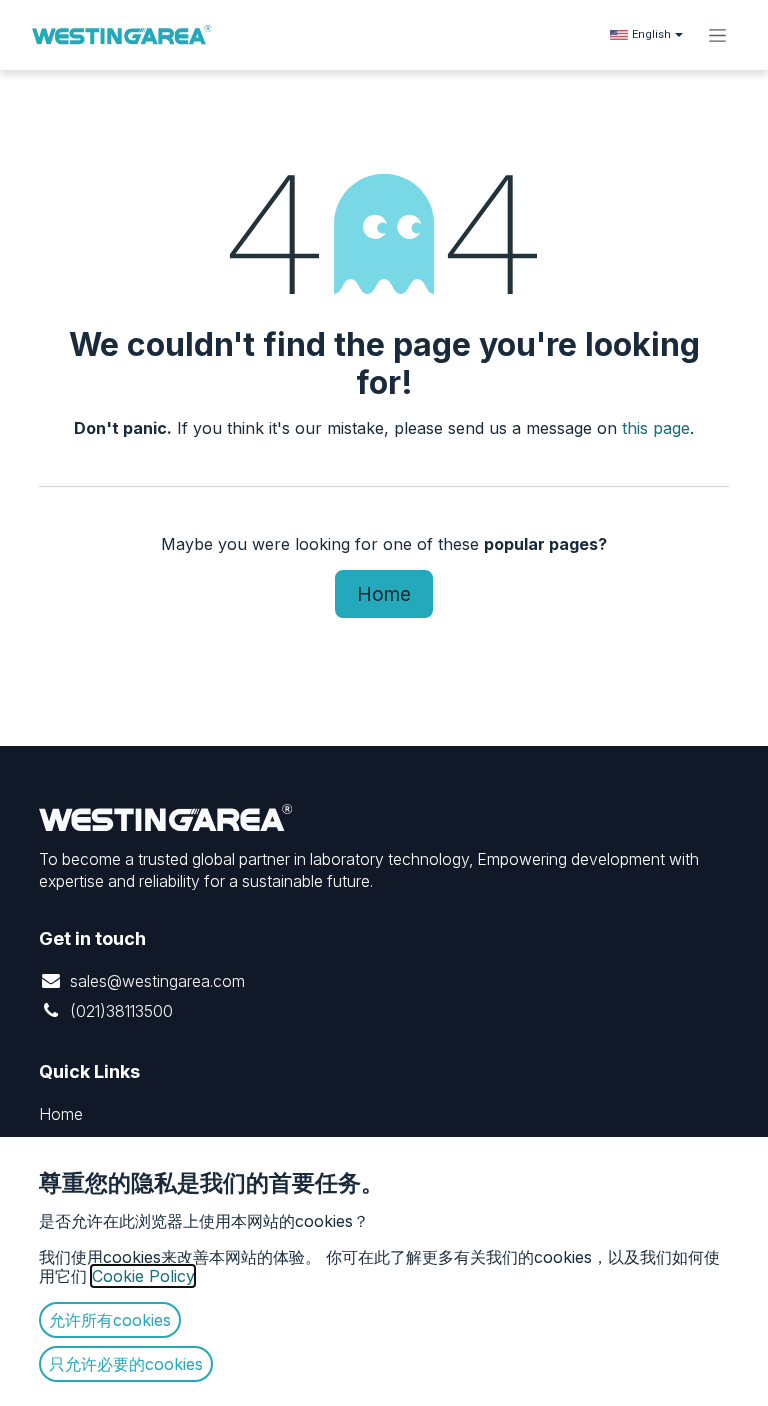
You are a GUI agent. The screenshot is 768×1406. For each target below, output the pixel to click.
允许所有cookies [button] (110, 1320)
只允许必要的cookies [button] (126, 1364)
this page (656, 428)
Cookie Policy (143, 1276)
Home (384, 594)
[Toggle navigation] (717, 35)
